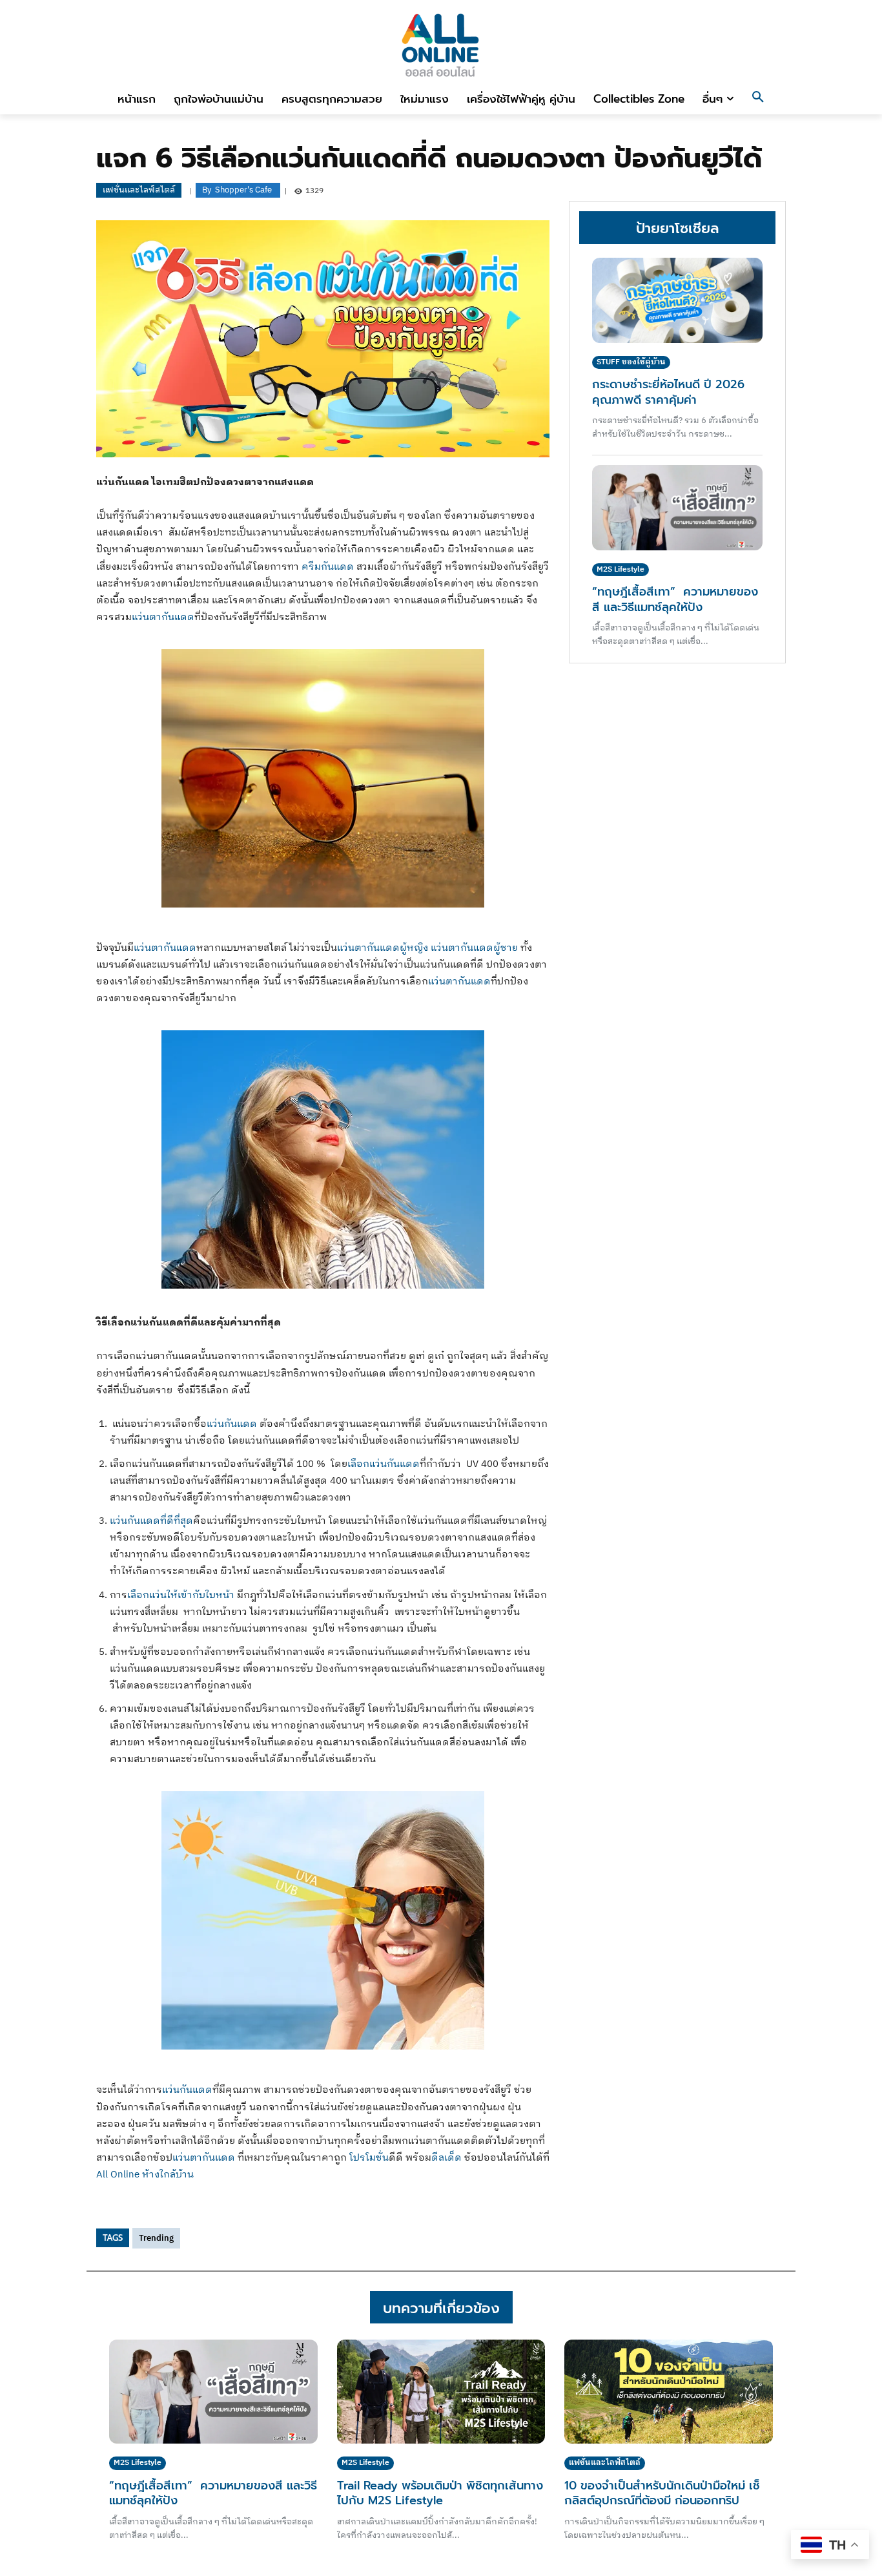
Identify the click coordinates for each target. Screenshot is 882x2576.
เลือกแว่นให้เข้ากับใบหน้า (181, 1595)
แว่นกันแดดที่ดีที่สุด (151, 1521)
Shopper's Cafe (243, 190)
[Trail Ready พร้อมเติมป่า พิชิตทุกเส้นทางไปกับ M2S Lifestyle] (441, 2392)
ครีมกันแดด (328, 567)
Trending (156, 2238)
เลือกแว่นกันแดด (384, 1464)
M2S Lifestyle (620, 569)
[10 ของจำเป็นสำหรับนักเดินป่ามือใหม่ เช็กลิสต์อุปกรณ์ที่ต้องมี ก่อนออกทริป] (669, 2392)
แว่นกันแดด (232, 1424)
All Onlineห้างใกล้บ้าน (145, 2175)
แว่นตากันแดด (163, 617)
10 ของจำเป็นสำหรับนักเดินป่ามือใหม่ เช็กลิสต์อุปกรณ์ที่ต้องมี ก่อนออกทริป (662, 2493)
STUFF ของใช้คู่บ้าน (631, 362)
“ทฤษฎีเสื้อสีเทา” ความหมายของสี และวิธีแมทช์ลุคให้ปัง (675, 599)
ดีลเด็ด (446, 2158)
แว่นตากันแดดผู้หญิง (383, 948)
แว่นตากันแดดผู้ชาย (474, 948)
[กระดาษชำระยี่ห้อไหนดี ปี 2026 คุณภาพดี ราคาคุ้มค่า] (677, 300)
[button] (758, 99)
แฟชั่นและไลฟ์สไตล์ (139, 190)
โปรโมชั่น (369, 2158)
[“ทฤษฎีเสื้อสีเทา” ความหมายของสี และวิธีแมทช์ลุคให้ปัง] (677, 508)
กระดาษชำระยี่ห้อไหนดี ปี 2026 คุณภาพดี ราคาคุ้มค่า (668, 392)
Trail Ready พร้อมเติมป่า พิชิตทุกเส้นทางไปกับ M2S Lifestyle (440, 2493)
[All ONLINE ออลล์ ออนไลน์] (441, 45)
